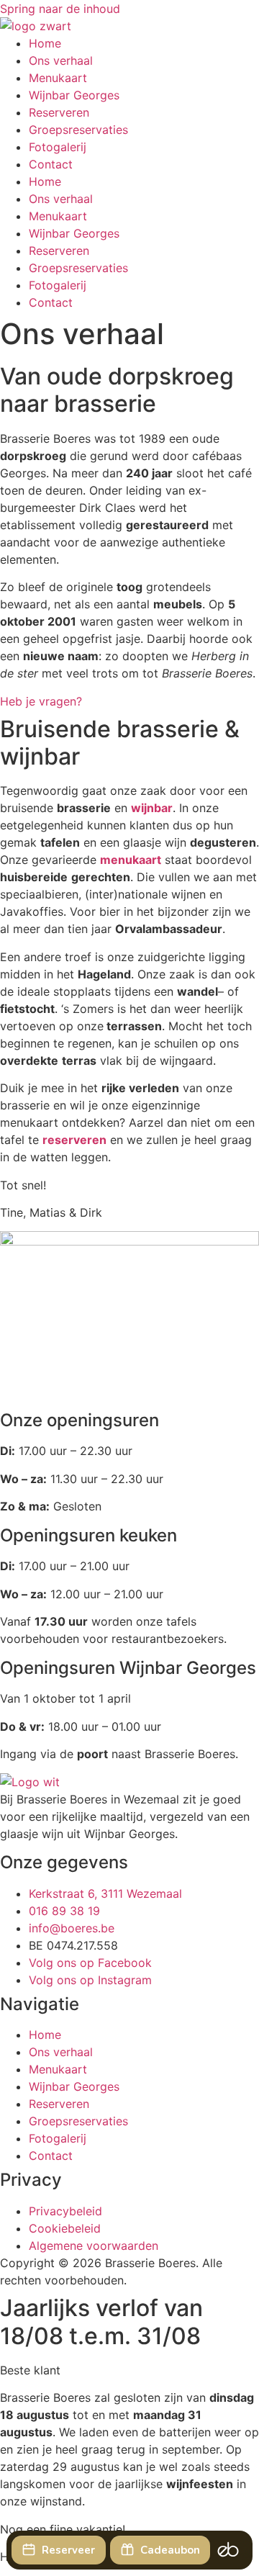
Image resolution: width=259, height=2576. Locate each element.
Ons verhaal (61, 60)
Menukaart (58, 78)
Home (45, 43)
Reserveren (59, 112)
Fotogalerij (58, 147)
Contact (51, 164)
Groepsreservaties (78, 130)
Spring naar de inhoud (60, 9)
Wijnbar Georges (74, 95)
